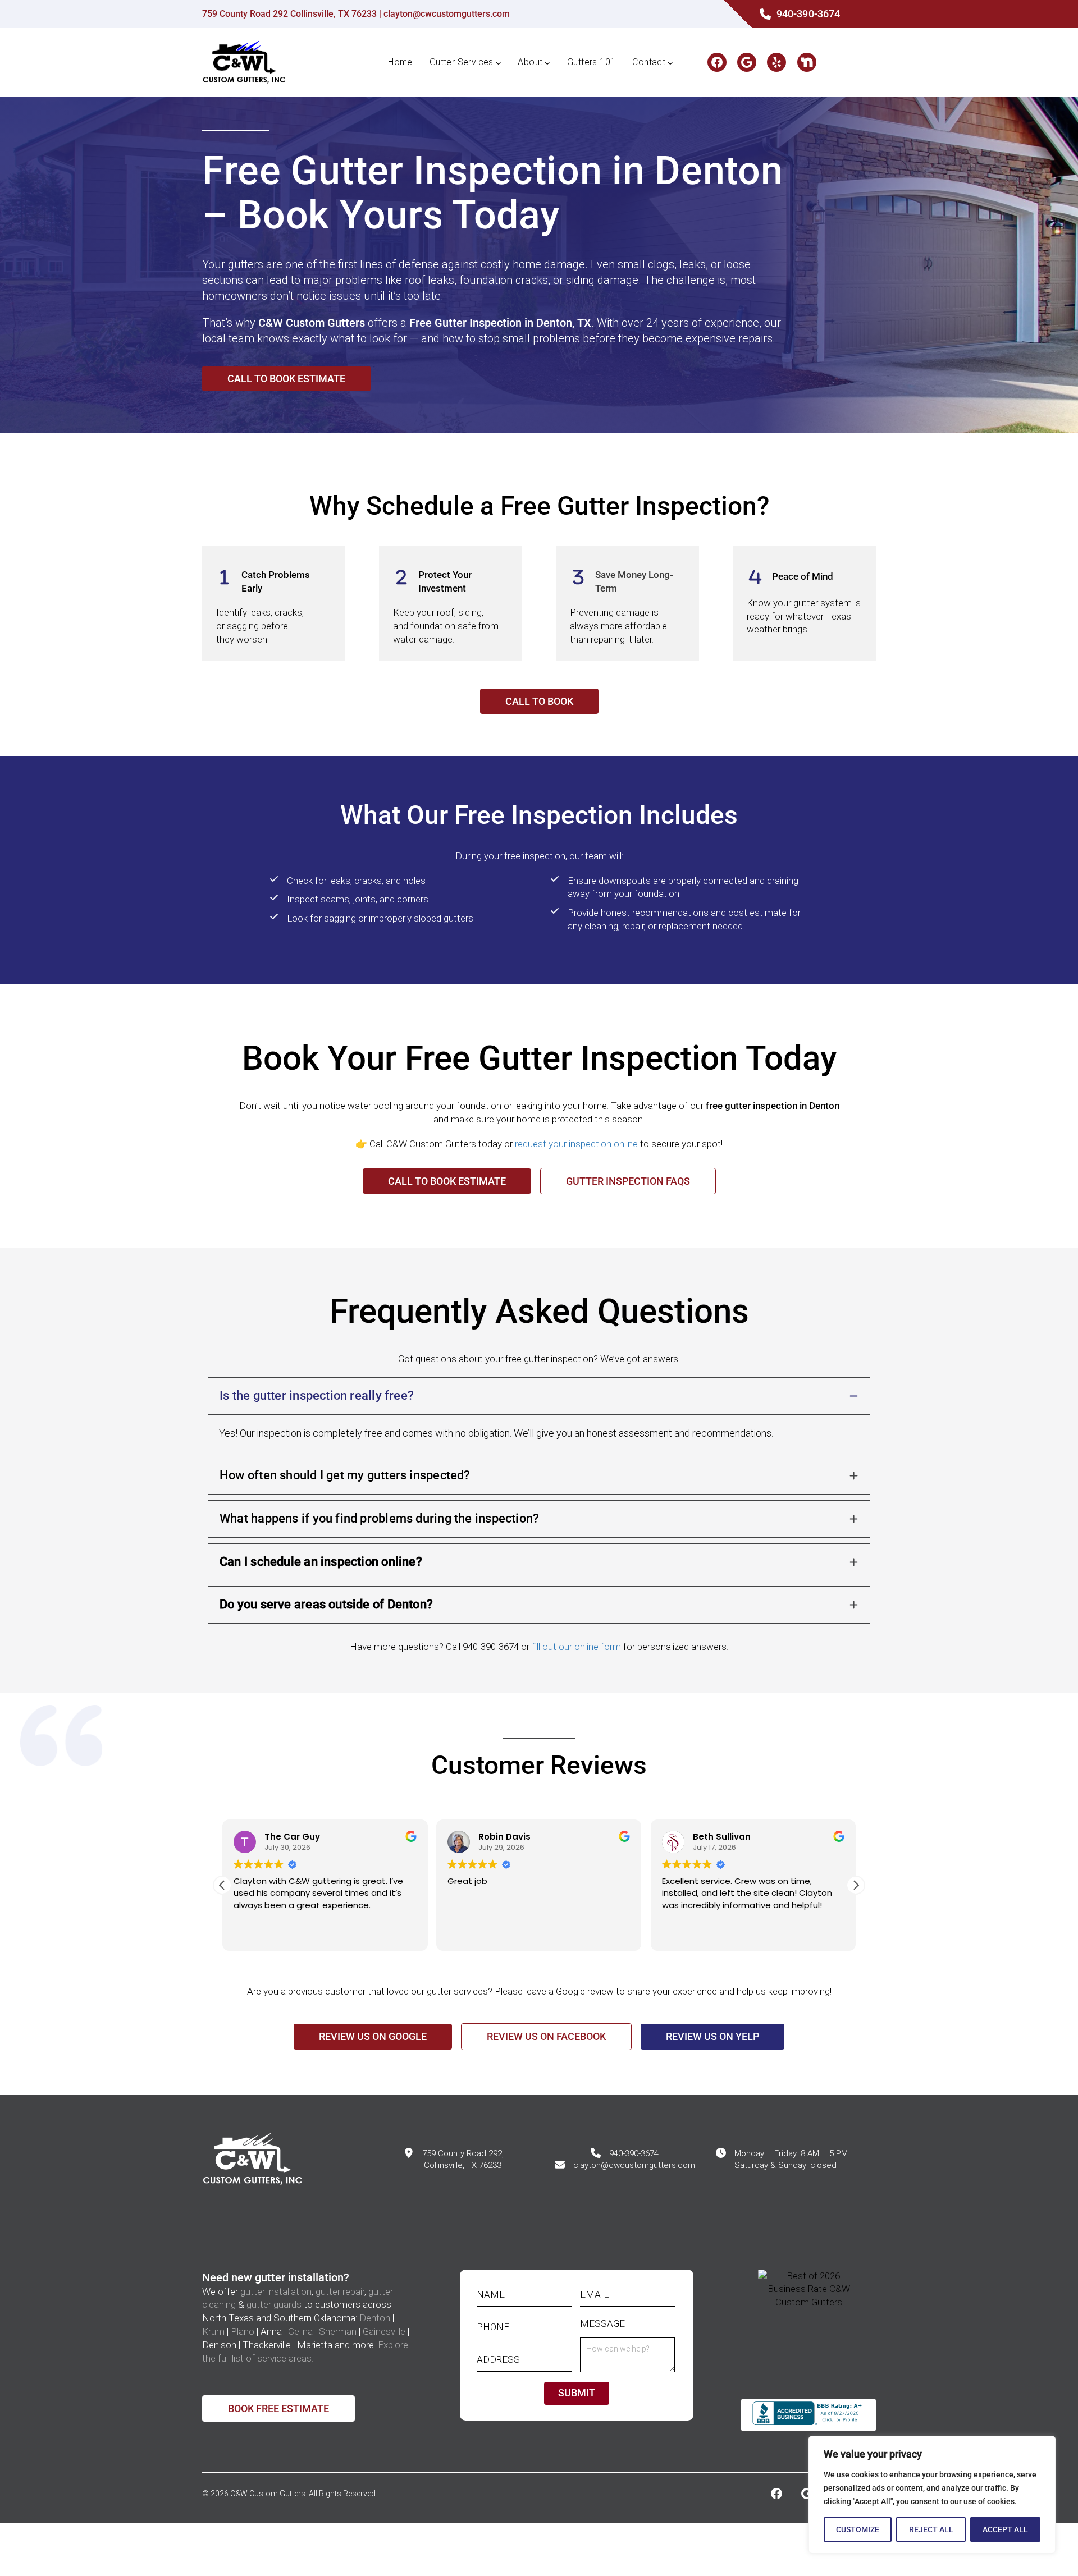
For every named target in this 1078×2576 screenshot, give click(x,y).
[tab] (539, 1414)
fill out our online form (576, 1647)
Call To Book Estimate (286, 379)
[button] (856, 1885)
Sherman (338, 2331)
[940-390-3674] (625, 2154)
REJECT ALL (931, 2529)
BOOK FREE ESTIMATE (278, 2408)
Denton (375, 2318)
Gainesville (384, 2331)
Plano (243, 2331)
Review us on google (373, 2036)
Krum (213, 2331)
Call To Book (539, 701)
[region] (932, 2495)
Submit (577, 2393)
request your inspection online (576, 1144)
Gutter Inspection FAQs (628, 1181)
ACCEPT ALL (1005, 2529)
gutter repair (340, 2291)
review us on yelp (712, 2036)
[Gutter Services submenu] (499, 62)
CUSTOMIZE (858, 2529)
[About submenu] (547, 62)
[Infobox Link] (798, 14)
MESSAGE (606, 2324)
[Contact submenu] (670, 62)
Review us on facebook (546, 2036)
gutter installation (276, 2291)
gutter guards (274, 2304)
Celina (300, 2331)
